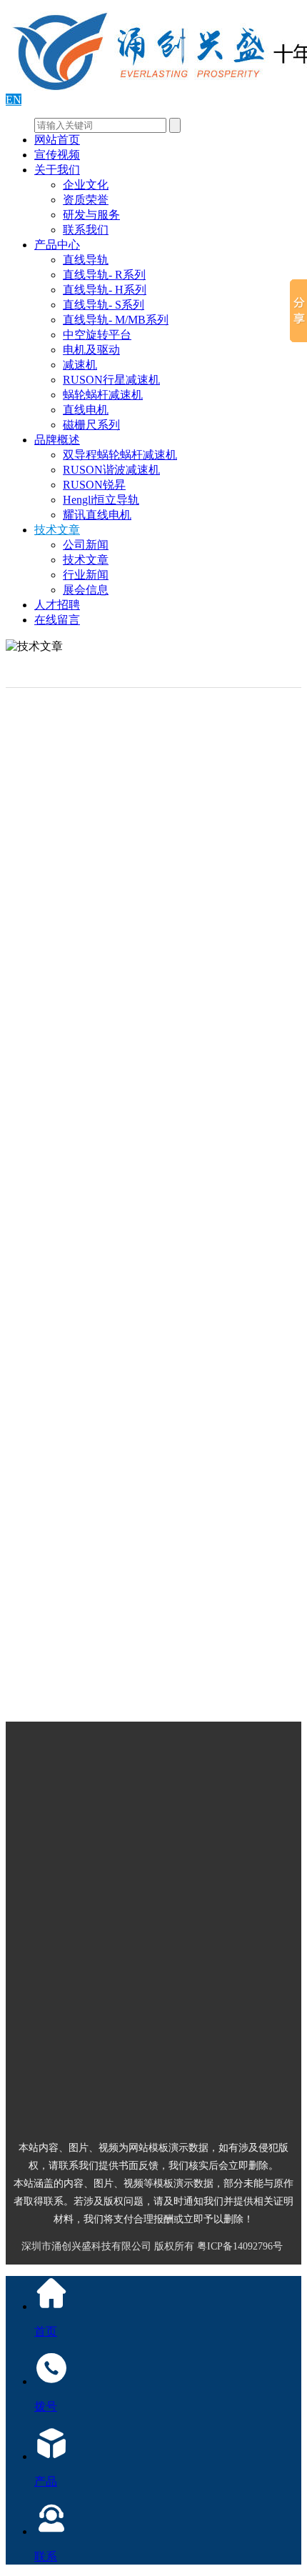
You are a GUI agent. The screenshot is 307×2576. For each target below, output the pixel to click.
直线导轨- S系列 (104, 305)
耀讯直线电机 (97, 515)
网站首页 (57, 140)
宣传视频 (57, 155)
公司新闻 (86, 545)
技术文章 (57, 530)
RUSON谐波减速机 (111, 470)
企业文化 (86, 185)
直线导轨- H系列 (105, 290)
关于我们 (57, 170)
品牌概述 (57, 440)
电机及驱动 (91, 350)
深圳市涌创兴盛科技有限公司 (86, 2246)
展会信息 (86, 590)
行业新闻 (86, 575)
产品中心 (57, 245)
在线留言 (57, 620)
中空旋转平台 (97, 335)
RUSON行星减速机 (111, 380)
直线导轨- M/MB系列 (116, 320)
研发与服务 (91, 215)
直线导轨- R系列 (104, 275)
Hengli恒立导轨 (101, 500)
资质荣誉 (86, 200)
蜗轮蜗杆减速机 (103, 395)
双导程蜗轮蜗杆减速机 (120, 455)
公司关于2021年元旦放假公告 (151, 1651)
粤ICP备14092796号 (240, 2246)
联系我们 (86, 230)
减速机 (80, 365)
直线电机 (86, 410)
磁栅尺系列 (91, 425)
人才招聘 (57, 605)
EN (14, 100)
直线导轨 (86, 260)
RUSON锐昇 (94, 485)
